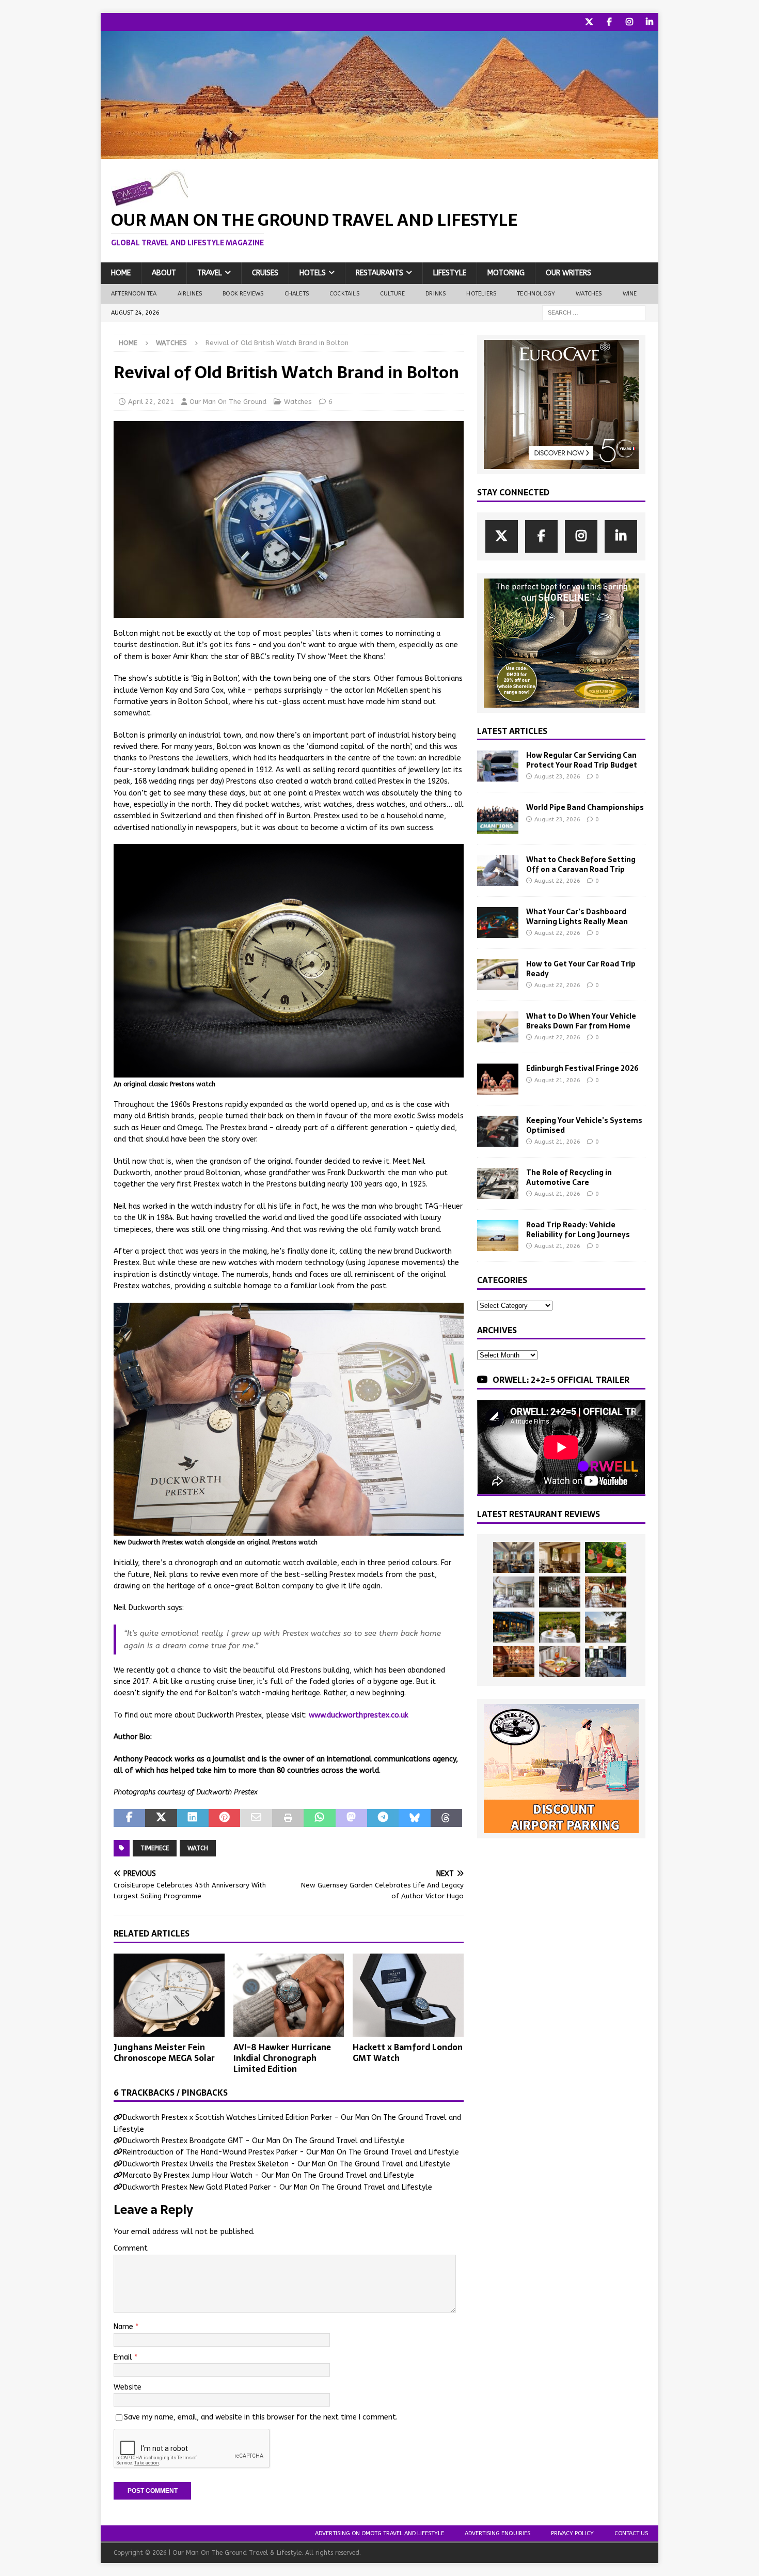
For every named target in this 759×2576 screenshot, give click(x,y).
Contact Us (631, 2533)
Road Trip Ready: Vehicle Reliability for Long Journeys (578, 1229)
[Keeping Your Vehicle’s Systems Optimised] (498, 1131)
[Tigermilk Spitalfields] (606, 1592)
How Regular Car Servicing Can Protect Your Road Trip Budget (582, 760)
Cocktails (344, 294)
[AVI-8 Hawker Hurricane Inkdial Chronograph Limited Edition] (289, 1995)
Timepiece (155, 1848)
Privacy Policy (572, 2533)
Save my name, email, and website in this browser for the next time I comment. (261, 2417)
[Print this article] (288, 1818)
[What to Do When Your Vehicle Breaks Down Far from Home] (498, 1027)
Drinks (436, 294)
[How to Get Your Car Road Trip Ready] (498, 975)
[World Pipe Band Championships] (498, 818)
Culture (392, 294)
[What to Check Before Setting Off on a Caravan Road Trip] (498, 870)
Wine (630, 294)
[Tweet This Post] (161, 1818)
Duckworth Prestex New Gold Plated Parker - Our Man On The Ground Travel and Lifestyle (278, 2187)
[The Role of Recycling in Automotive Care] (498, 1183)
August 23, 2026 (557, 777)
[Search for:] (594, 312)
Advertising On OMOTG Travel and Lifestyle (379, 2533)
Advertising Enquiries (497, 2533)
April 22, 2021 (151, 402)
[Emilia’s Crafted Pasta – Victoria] (560, 1662)
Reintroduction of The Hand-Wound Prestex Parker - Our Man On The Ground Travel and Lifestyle (291, 2152)
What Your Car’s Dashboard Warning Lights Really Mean (577, 916)
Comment (131, 2248)
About (164, 273)
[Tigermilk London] (514, 1662)
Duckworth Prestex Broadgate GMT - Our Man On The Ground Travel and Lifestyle (264, 2141)
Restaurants (379, 273)
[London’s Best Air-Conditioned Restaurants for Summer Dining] (514, 1592)
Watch (198, 1848)
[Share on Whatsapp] (319, 1818)
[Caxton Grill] (514, 1557)
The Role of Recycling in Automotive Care (569, 1177)
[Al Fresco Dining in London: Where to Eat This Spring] (606, 1662)
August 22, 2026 (557, 881)
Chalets (297, 294)
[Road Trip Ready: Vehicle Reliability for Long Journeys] (498, 1236)
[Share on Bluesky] (414, 1818)
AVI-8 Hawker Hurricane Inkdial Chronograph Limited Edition (282, 2058)
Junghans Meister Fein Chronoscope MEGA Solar (164, 2052)
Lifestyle (450, 273)
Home (121, 273)
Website (128, 2387)
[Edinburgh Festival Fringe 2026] (498, 1079)
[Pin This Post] (224, 1818)
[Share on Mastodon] (351, 1818)
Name (124, 2327)
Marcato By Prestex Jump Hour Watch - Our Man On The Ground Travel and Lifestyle (268, 2175)
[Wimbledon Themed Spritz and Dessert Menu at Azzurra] (606, 1557)
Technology (536, 294)
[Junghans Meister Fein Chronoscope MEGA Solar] (169, 1995)
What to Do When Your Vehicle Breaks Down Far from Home (581, 1021)
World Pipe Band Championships (585, 807)
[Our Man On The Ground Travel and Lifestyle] (379, 153)
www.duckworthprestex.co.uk (359, 1715)
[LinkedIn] (649, 22)
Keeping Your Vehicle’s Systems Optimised (584, 1125)
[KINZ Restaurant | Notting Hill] (560, 1557)
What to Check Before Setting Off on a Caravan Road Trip (581, 864)
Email (124, 2357)
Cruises (265, 273)
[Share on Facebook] (129, 1818)
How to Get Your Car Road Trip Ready (581, 969)
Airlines (190, 294)
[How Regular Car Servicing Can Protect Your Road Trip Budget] (498, 766)
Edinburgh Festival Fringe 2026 (582, 1068)
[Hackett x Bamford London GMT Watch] (408, 1995)
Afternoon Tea (134, 294)
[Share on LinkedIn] (193, 1818)
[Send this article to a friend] (256, 1818)
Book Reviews (243, 294)
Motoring (506, 273)
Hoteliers (481, 294)
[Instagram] (629, 22)
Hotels (313, 273)
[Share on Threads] (446, 1818)
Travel (210, 273)
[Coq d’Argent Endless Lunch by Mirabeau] (560, 1627)
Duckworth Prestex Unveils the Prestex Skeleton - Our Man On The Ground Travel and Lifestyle (287, 2164)
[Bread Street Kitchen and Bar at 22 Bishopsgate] (560, 1592)
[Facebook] (609, 22)
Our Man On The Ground (228, 402)
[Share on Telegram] (383, 1818)
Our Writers (568, 273)
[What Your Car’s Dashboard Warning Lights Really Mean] (498, 923)
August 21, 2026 (557, 1080)
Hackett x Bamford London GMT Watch (408, 2052)
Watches (589, 294)
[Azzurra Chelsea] (514, 1627)
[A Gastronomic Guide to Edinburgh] (606, 1627)
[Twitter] (589, 22)
